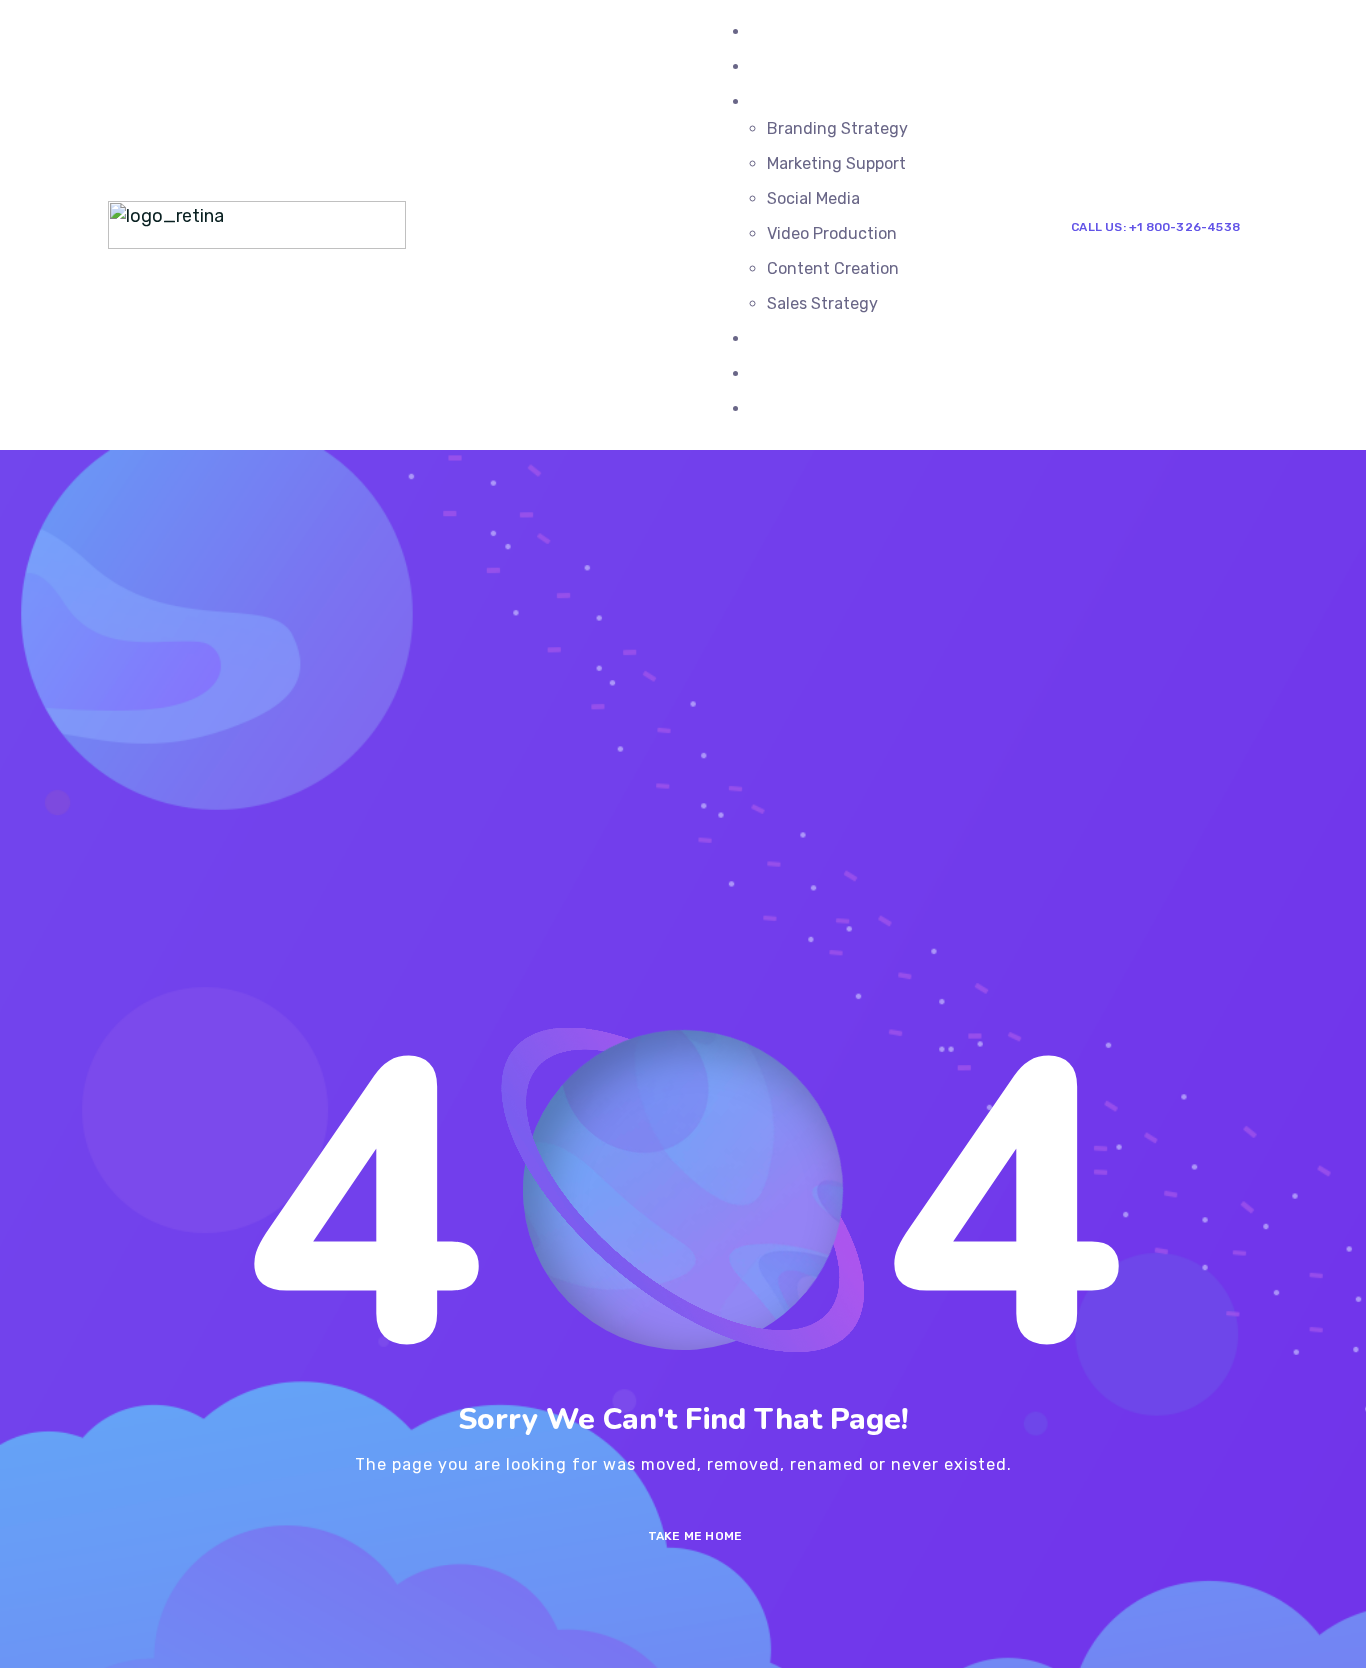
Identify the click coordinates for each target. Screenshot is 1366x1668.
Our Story (786, 373)
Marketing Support (836, 163)
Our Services (797, 101)
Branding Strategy (837, 128)
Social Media (813, 198)
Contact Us (792, 408)
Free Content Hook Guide (844, 66)
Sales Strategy (822, 303)
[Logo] (257, 214)
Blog (767, 338)
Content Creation (833, 268)
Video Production (832, 233)
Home (771, 31)
